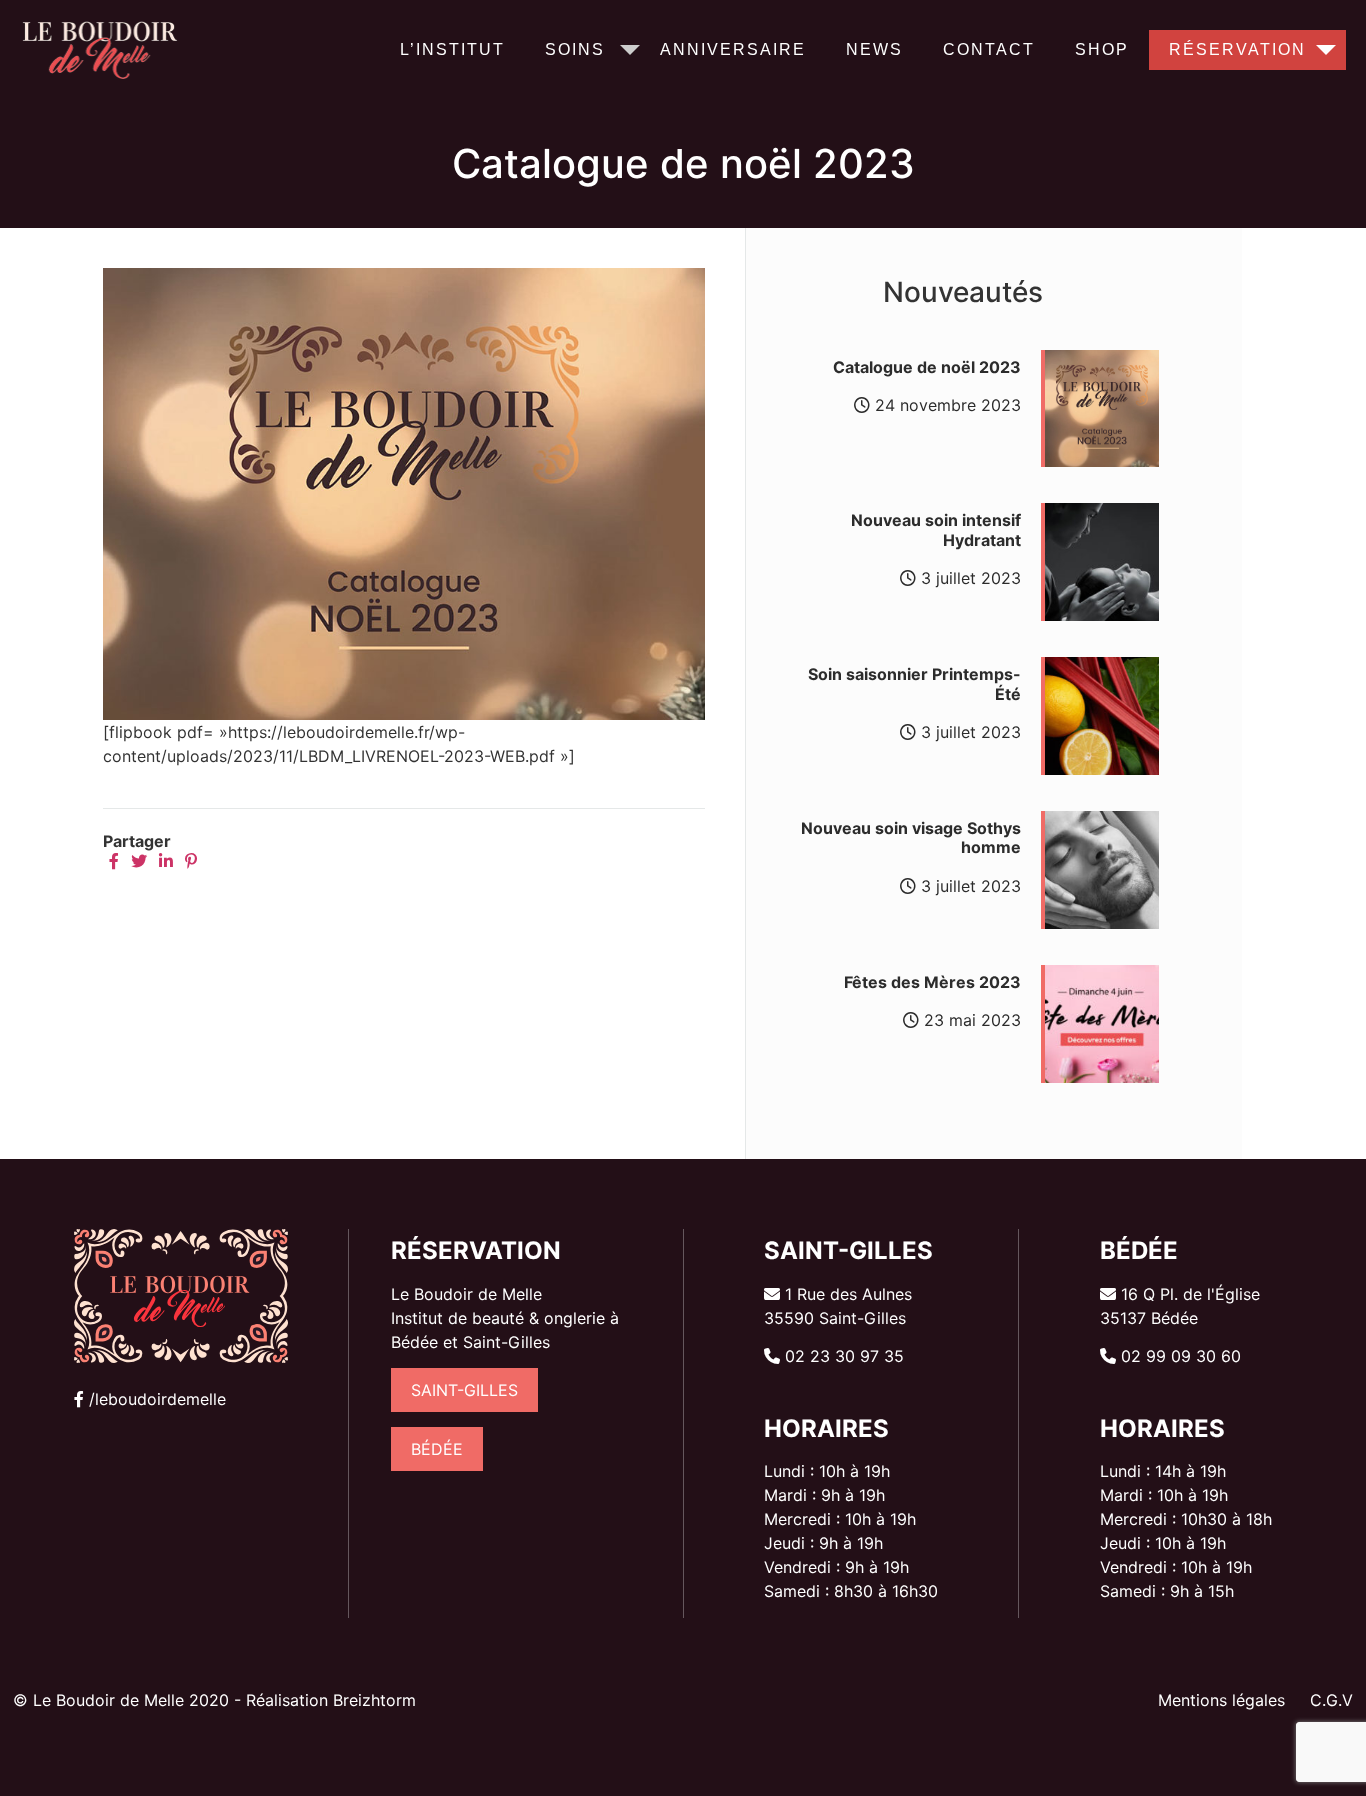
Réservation (1237, 49)
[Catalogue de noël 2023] (404, 714)
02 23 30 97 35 (844, 1356)
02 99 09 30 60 (1181, 1356)
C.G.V (1331, 1700)
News (874, 49)
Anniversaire (733, 49)
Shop (1102, 49)
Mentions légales (1221, 1700)
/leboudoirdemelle (157, 1399)
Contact (989, 49)
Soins (575, 49)
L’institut (452, 49)
